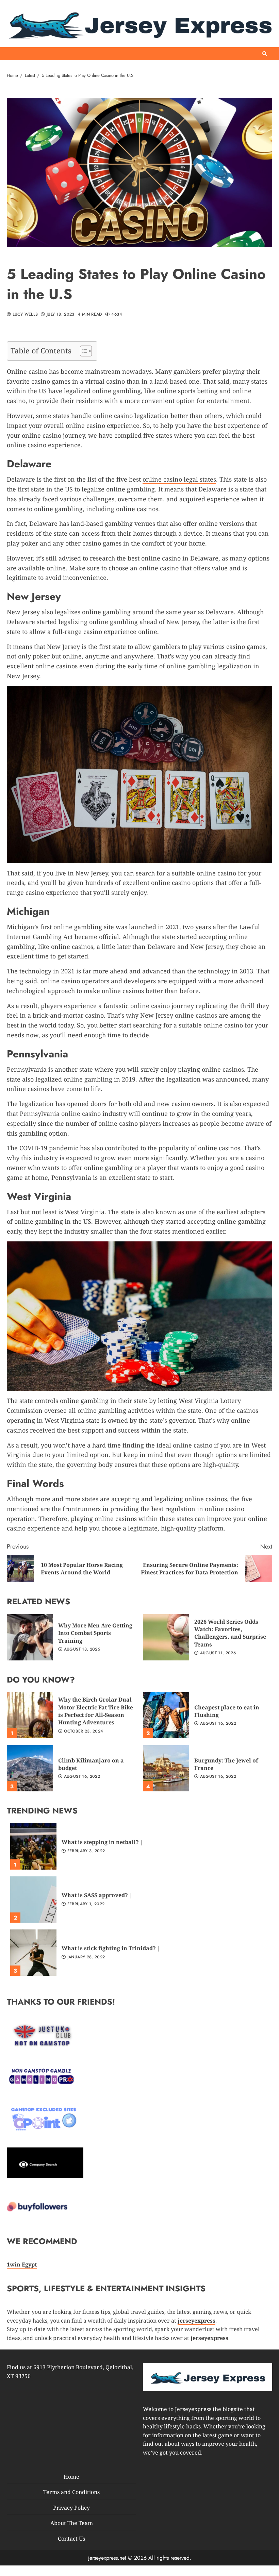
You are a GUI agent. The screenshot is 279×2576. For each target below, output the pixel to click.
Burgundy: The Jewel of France (166, 1768)
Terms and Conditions (71, 2492)
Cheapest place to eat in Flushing (166, 1715)
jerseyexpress (209, 2338)
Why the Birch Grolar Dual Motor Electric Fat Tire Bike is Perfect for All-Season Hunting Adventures (30, 1715)
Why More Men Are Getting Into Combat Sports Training (30, 1637)
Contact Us (71, 2539)
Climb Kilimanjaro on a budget (30, 1768)
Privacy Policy (71, 2507)
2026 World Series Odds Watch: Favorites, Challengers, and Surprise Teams (166, 1637)
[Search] (265, 54)
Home (71, 2476)
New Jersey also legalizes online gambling (69, 612)
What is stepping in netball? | (33, 1846)
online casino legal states (179, 479)
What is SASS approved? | (33, 1900)
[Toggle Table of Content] (83, 351)
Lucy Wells (24, 315)
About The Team (72, 2523)
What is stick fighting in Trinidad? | (33, 1953)
